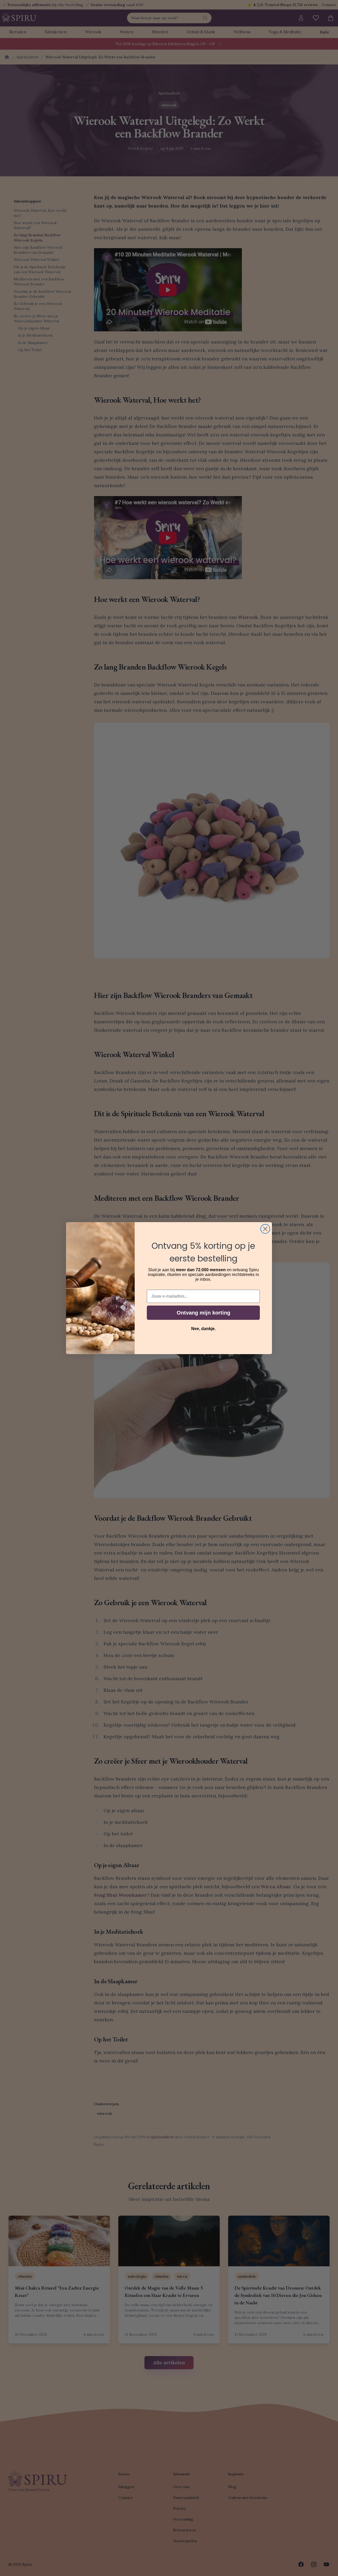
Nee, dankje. (203, 1329)
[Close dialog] (265, 1229)
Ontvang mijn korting (203, 1313)
